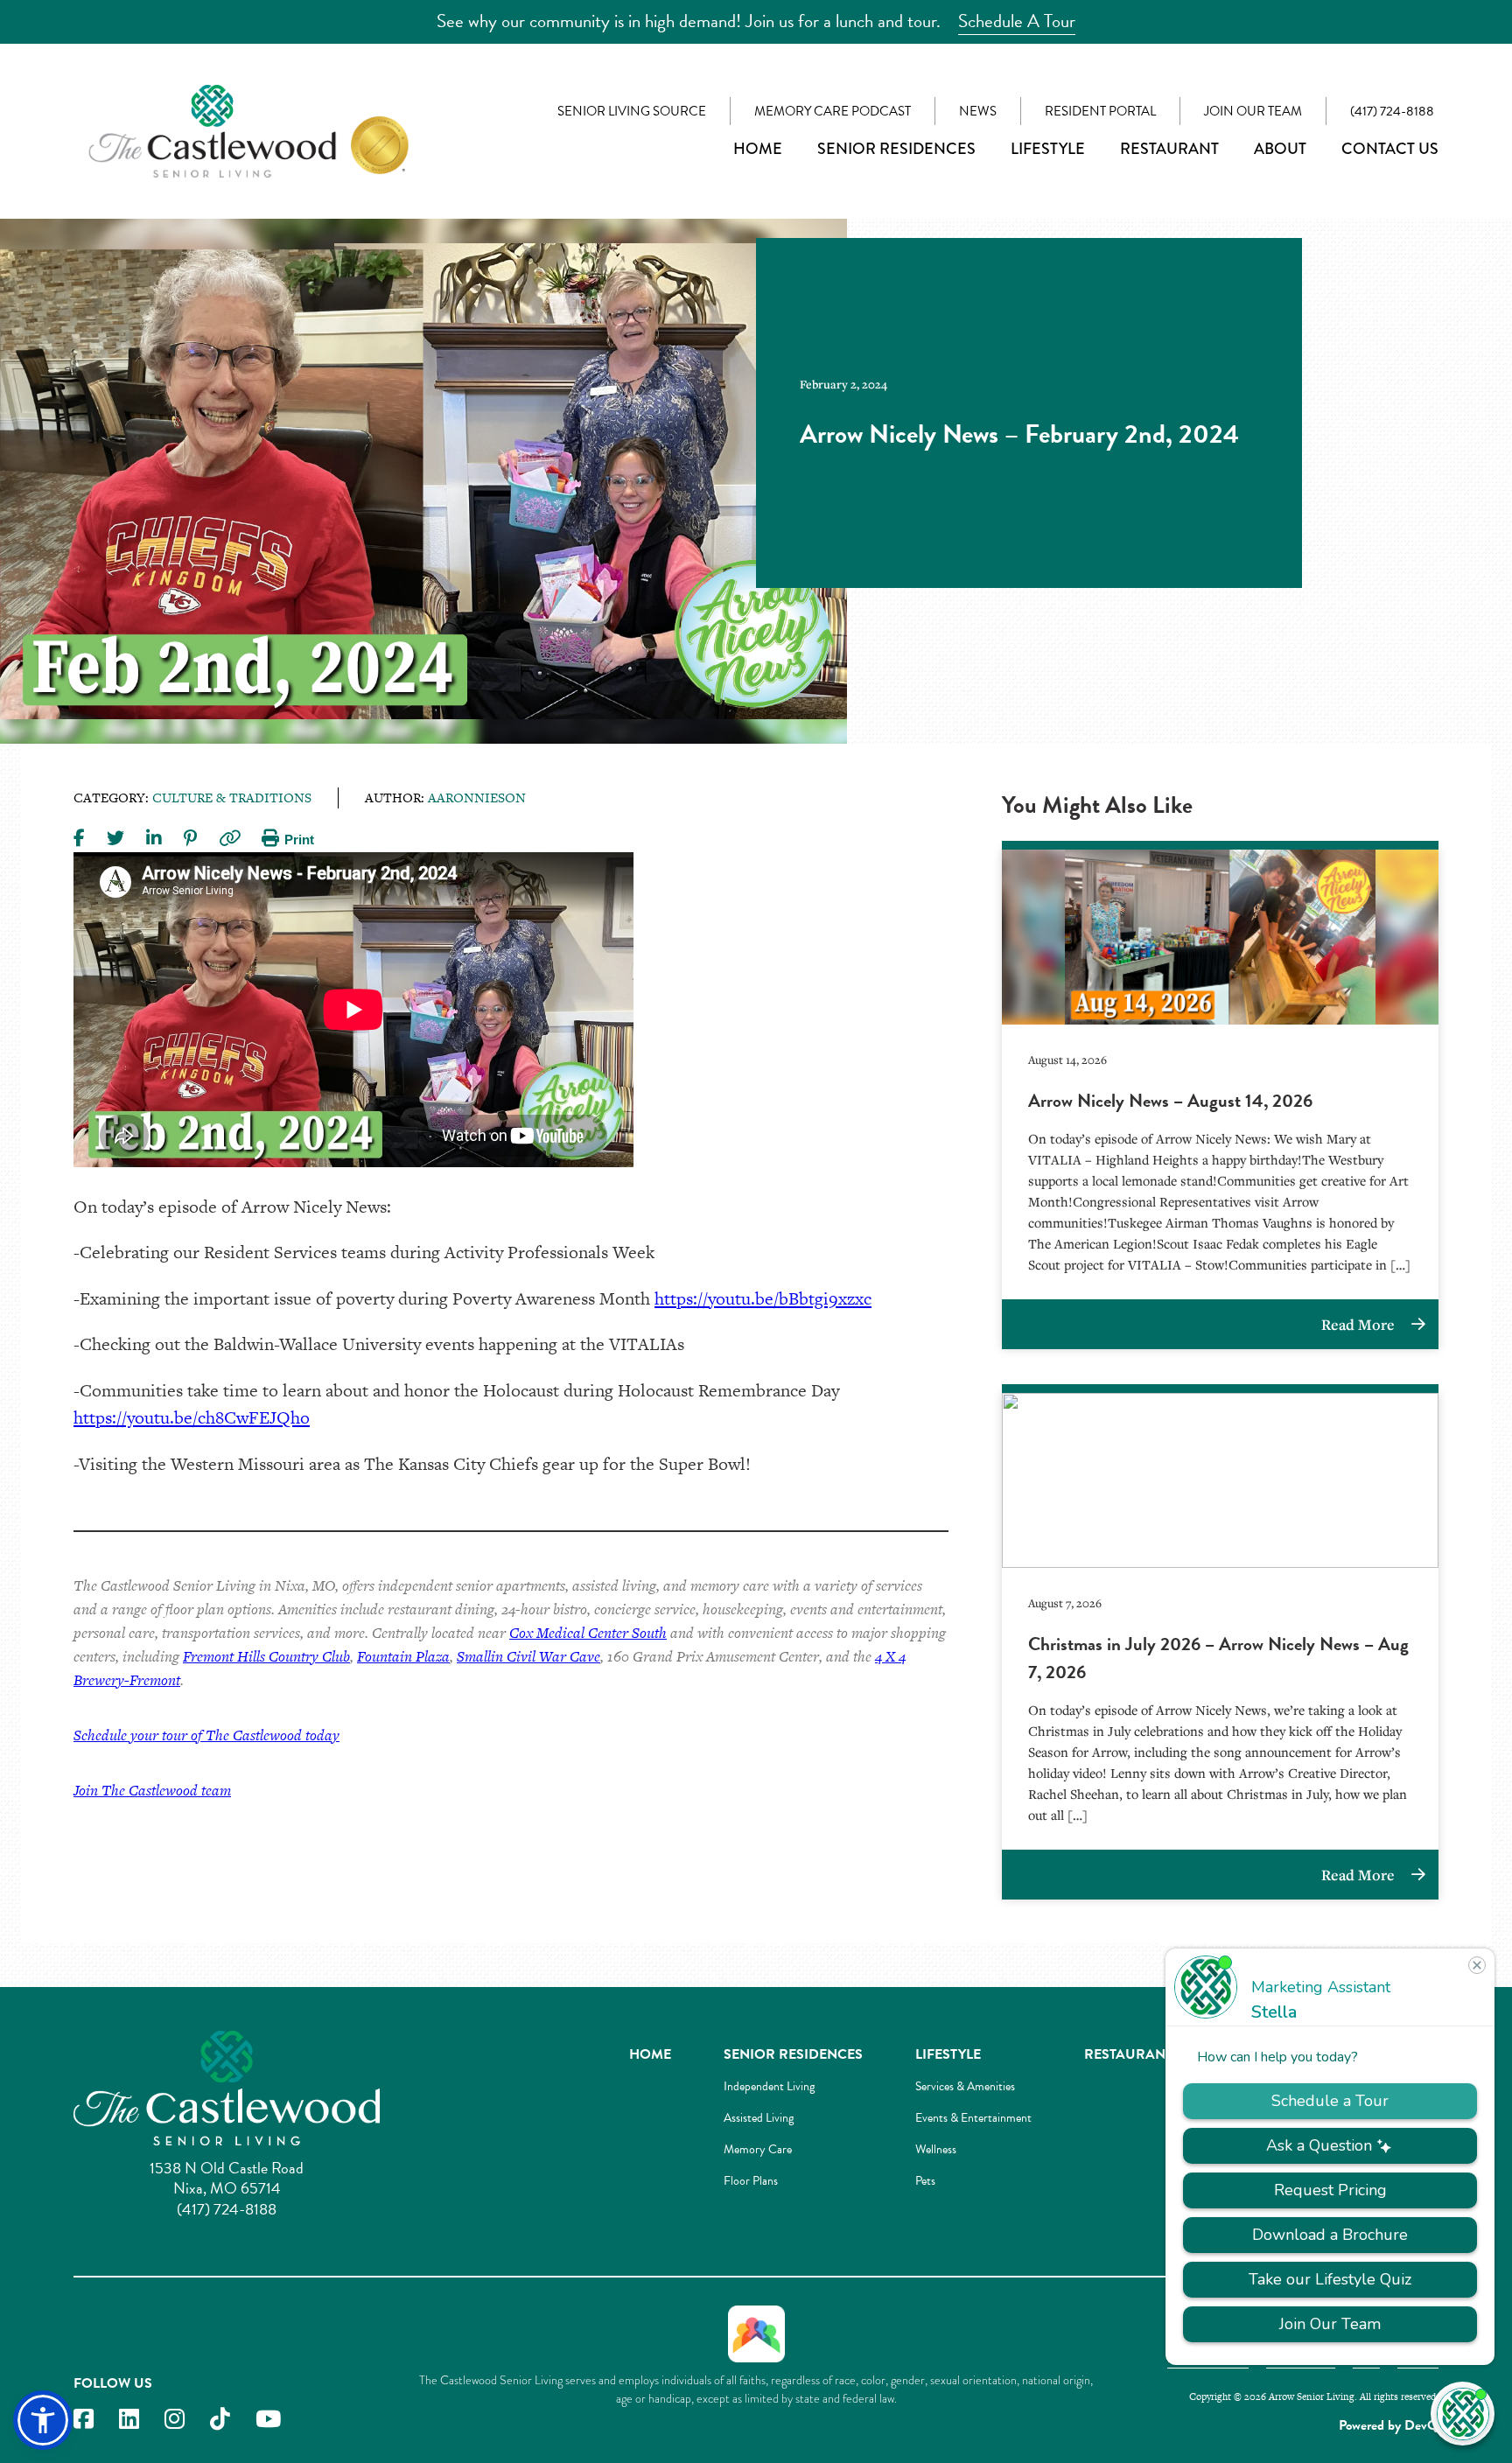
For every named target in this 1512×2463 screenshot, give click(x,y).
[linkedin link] (129, 2420)
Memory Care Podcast (833, 111)
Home (758, 149)
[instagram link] (175, 2420)
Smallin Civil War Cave (528, 1656)
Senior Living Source (632, 111)
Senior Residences (896, 149)
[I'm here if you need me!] (1463, 2414)
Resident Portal (1100, 111)
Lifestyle (1048, 149)
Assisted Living (759, 2118)
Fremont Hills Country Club (266, 1656)
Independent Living (769, 2086)
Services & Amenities (965, 2086)
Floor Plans (751, 2181)
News (978, 111)
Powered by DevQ (1389, 2425)
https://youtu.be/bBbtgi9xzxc (763, 1298)
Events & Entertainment (973, 2118)
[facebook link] (84, 2420)
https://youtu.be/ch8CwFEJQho (192, 1417)
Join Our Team (1253, 111)
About (1280, 149)
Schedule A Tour (1017, 21)
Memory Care (758, 2149)
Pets (925, 2181)
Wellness (936, 2149)
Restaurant (1169, 149)
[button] (43, 2420)
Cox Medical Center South (588, 1633)
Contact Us (1390, 149)
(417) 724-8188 (1392, 111)
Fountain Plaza (403, 1656)
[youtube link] (268, 2420)
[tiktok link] (220, 2420)
